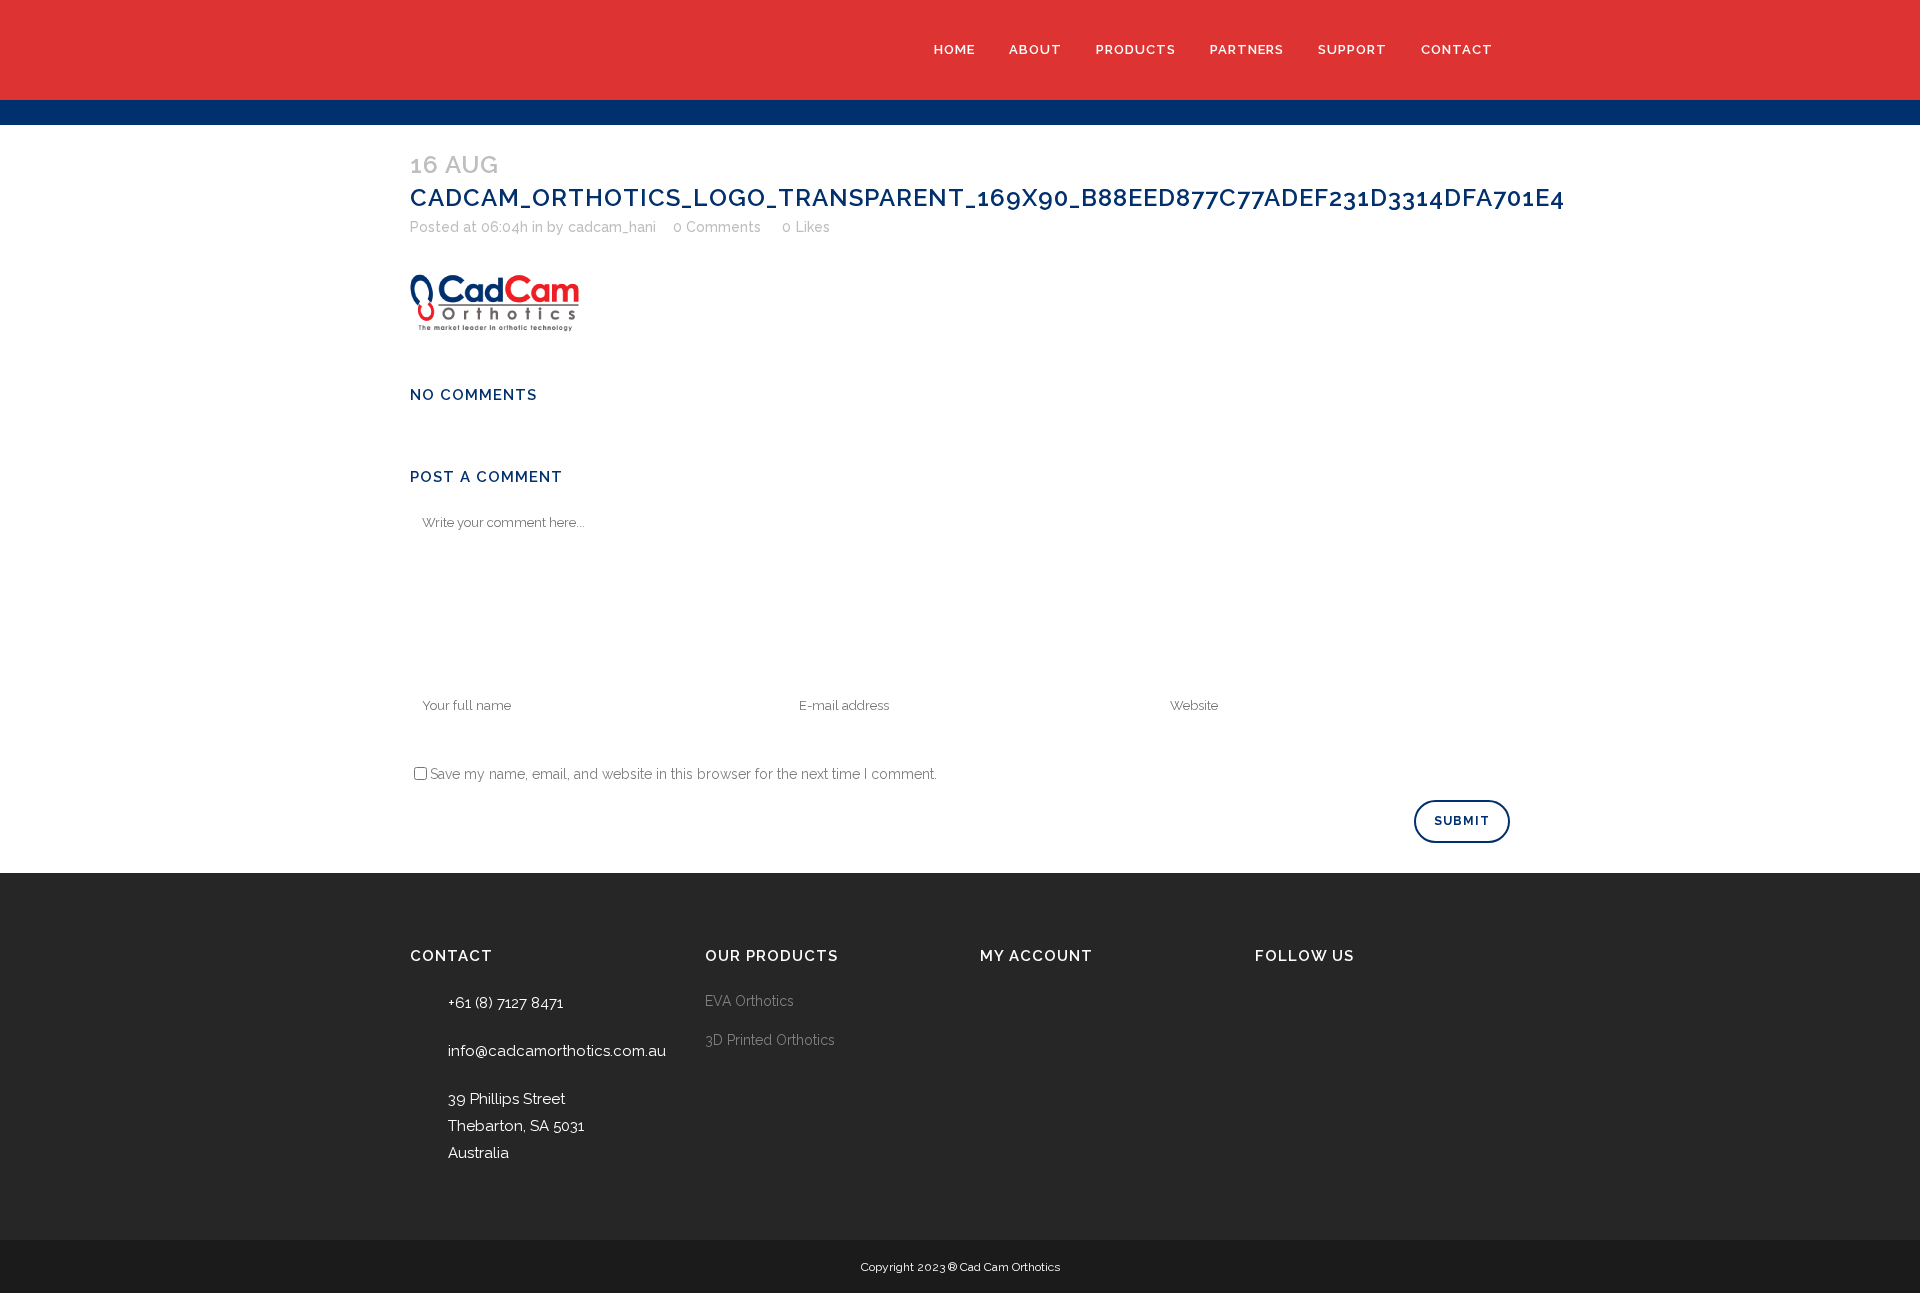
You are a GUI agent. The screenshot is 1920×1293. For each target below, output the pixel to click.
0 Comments (717, 227)
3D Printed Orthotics (770, 1040)
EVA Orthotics (749, 1001)
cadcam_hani (612, 227)
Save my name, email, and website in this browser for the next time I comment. (683, 774)
